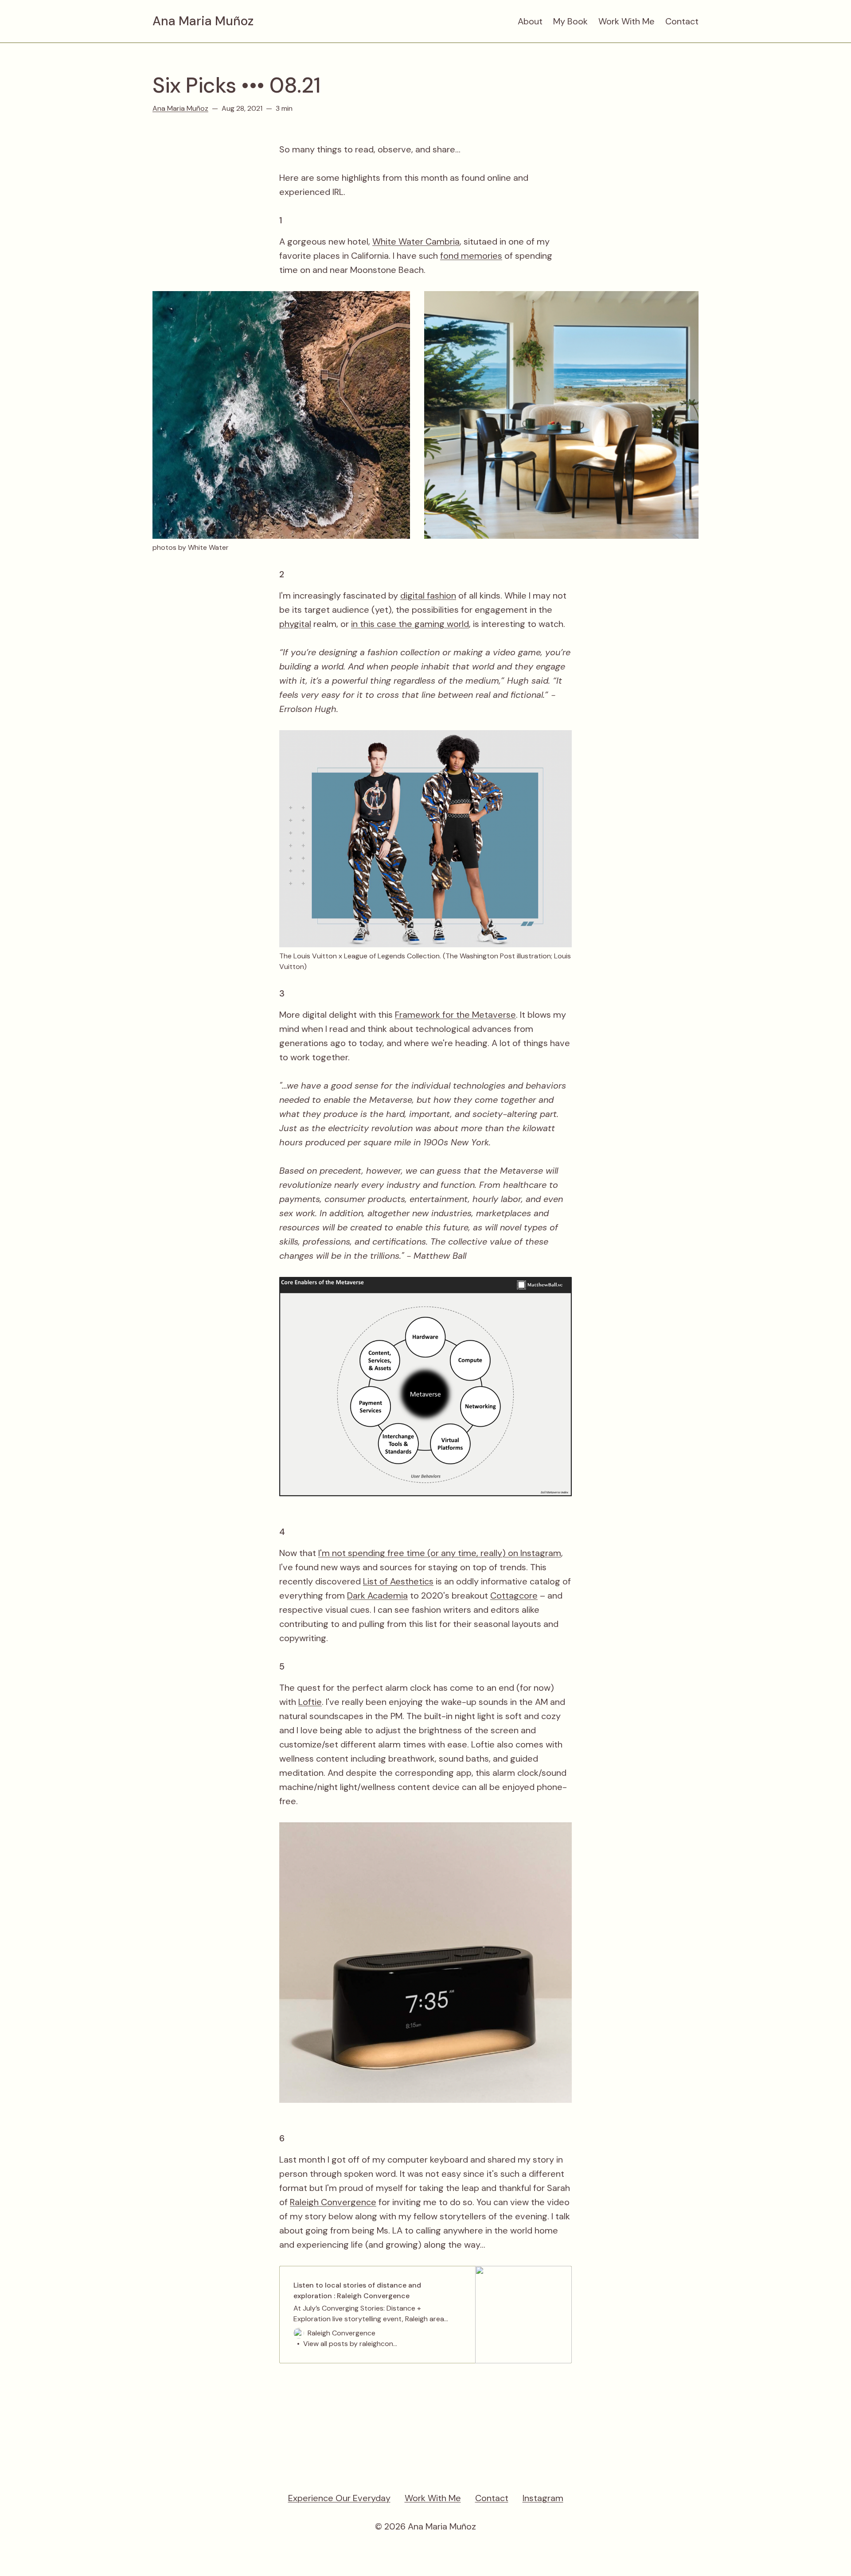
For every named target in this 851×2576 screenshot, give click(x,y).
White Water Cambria (416, 241)
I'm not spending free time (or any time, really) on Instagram (440, 1553)
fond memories (471, 256)
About (530, 21)
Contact (682, 21)
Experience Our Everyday (339, 2498)
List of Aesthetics (398, 1581)
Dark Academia (377, 1595)
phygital (295, 624)
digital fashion (428, 595)
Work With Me (627, 21)
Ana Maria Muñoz (203, 21)
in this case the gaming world (410, 624)
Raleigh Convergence (333, 2202)
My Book (570, 21)
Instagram (543, 2498)
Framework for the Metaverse (455, 1015)
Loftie (310, 1702)
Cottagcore (514, 1595)
